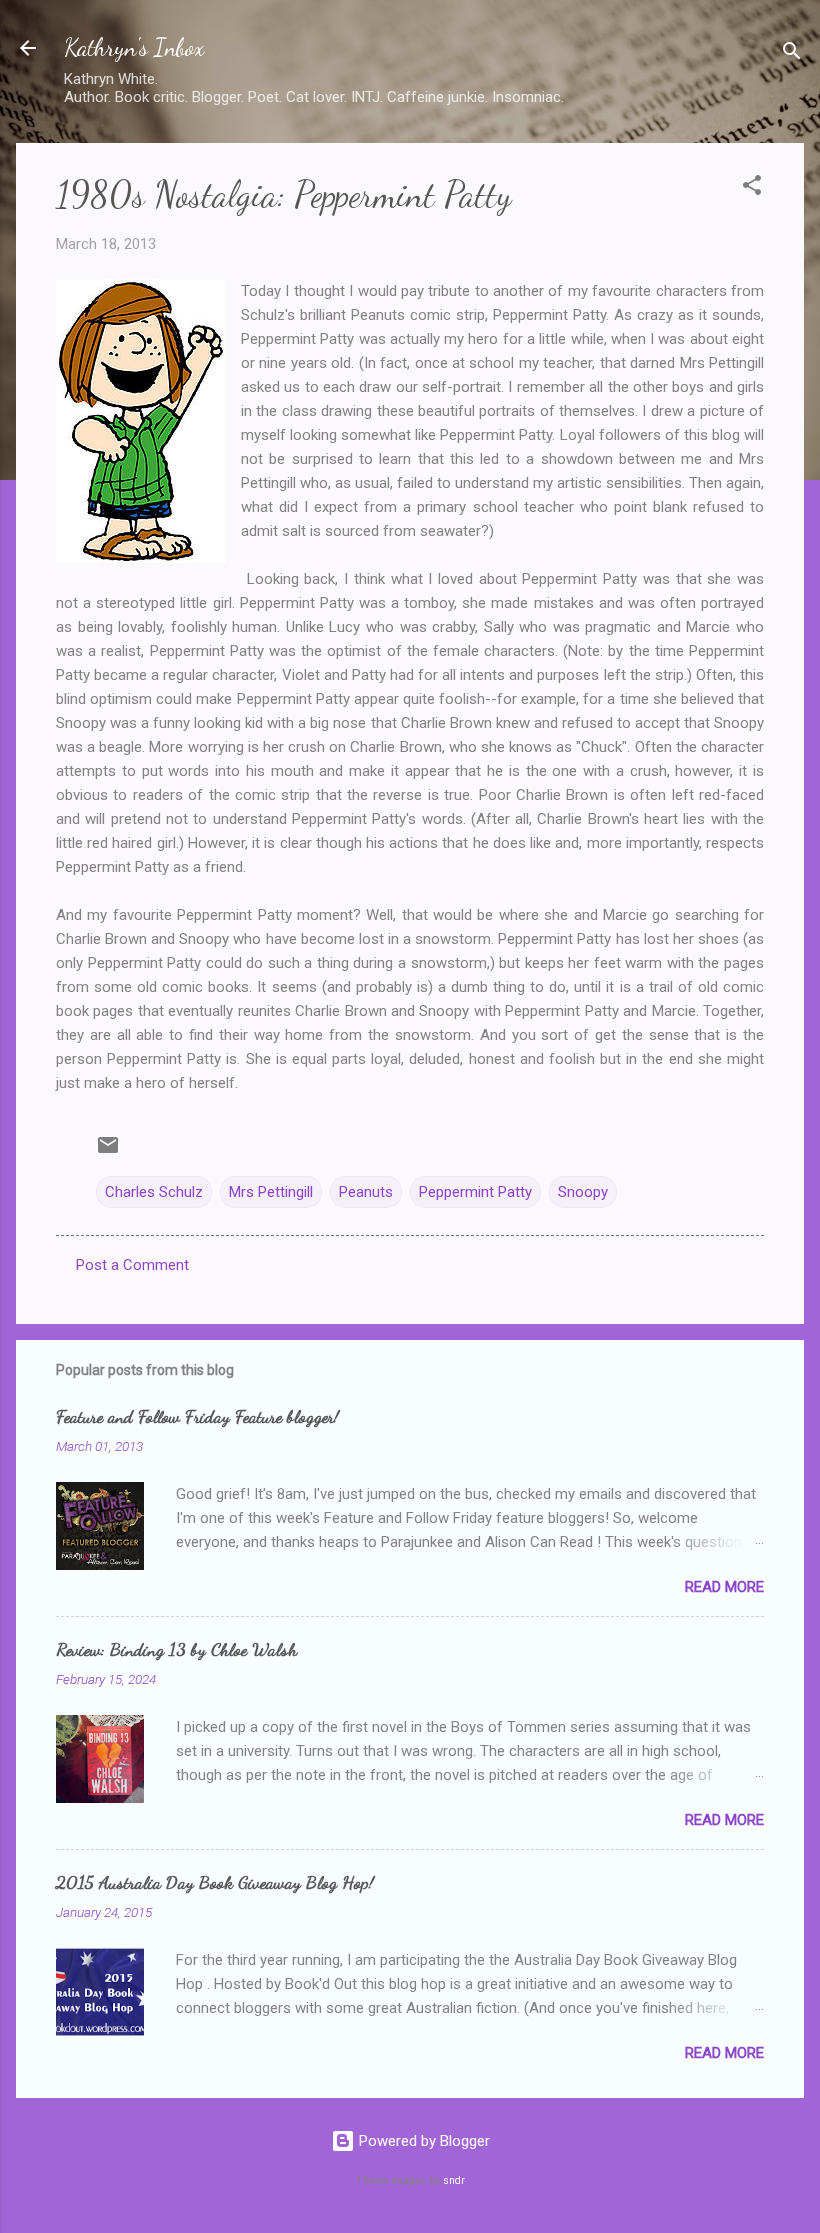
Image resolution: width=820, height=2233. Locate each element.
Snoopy (583, 1192)
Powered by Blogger (422, 2141)
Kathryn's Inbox (134, 47)
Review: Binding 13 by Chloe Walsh (176, 1649)
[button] (752, 188)
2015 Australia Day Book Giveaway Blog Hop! (215, 1882)
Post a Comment (132, 1265)
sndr (454, 2180)
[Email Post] (108, 1152)
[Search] (792, 54)
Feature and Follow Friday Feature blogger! (197, 1416)
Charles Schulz (154, 1192)
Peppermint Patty (475, 1192)
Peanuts (366, 1192)
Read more (724, 1587)
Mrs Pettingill (271, 1192)
